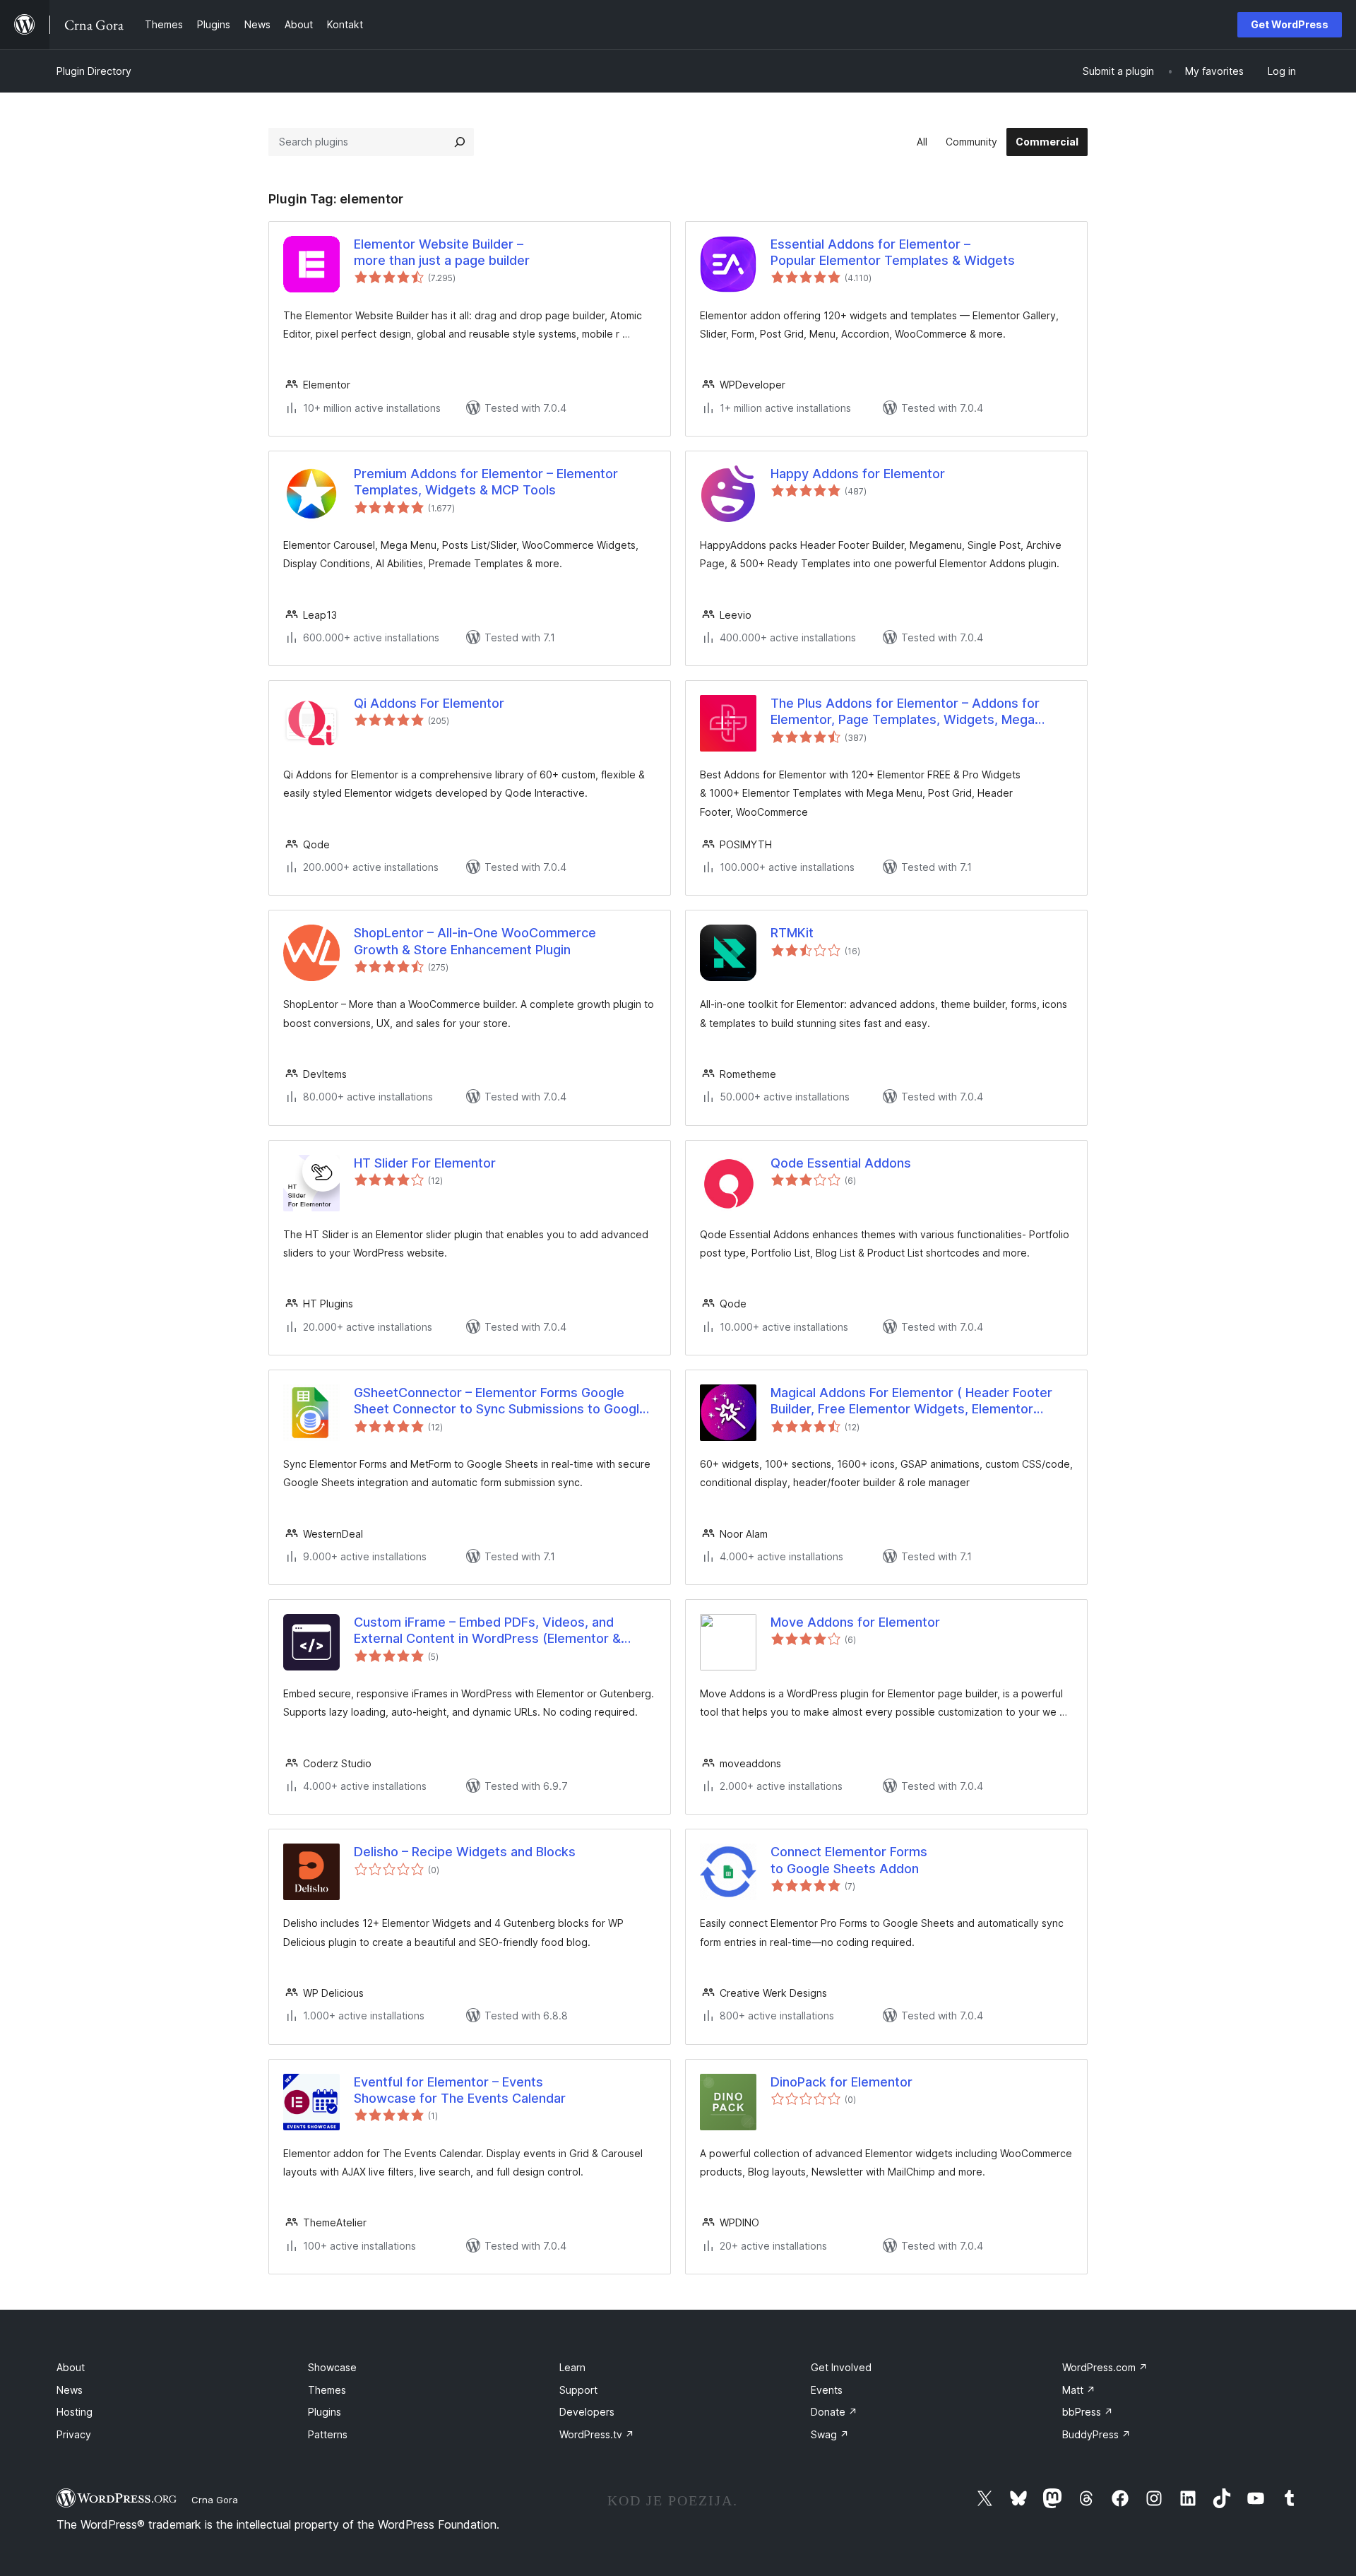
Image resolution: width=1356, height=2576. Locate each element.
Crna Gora (215, 2500)
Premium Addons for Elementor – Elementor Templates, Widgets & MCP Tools (486, 482)
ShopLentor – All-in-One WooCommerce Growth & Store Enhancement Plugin (475, 941)
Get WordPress (1290, 24)
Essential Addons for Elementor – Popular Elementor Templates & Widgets (893, 252)
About (71, 2367)
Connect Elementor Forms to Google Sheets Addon (849, 1860)
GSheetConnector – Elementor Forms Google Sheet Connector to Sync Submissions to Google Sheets (500, 1401)
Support (578, 2390)
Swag (830, 2434)
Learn (572, 2367)
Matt (1079, 2390)
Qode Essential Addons (841, 1163)
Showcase (332, 2367)
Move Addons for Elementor (855, 1622)
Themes (327, 2390)
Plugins (325, 2412)
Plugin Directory (94, 71)
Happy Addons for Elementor (858, 474)
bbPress (1088, 2412)
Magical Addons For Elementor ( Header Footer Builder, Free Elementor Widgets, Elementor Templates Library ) (911, 1401)
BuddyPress (1096, 2434)
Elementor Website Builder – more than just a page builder (442, 252)
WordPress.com (1105, 2367)
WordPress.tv (597, 2434)
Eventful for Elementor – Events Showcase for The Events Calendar (460, 2090)
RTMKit (792, 933)
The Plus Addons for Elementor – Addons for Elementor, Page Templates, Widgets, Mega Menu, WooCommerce (905, 712)
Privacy (74, 2434)
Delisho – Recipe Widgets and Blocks (465, 1852)
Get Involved (841, 2367)
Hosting (75, 2412)
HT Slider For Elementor (425, 1163)
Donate (834, 2412)
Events (827, 2390)
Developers (587, 2412)
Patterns (328, 2434)
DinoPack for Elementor (841, 2082)
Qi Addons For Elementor (429, 703)
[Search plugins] (460, 142)
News (70, 2390)
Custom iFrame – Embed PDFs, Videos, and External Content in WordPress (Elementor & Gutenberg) (487, 1631)
